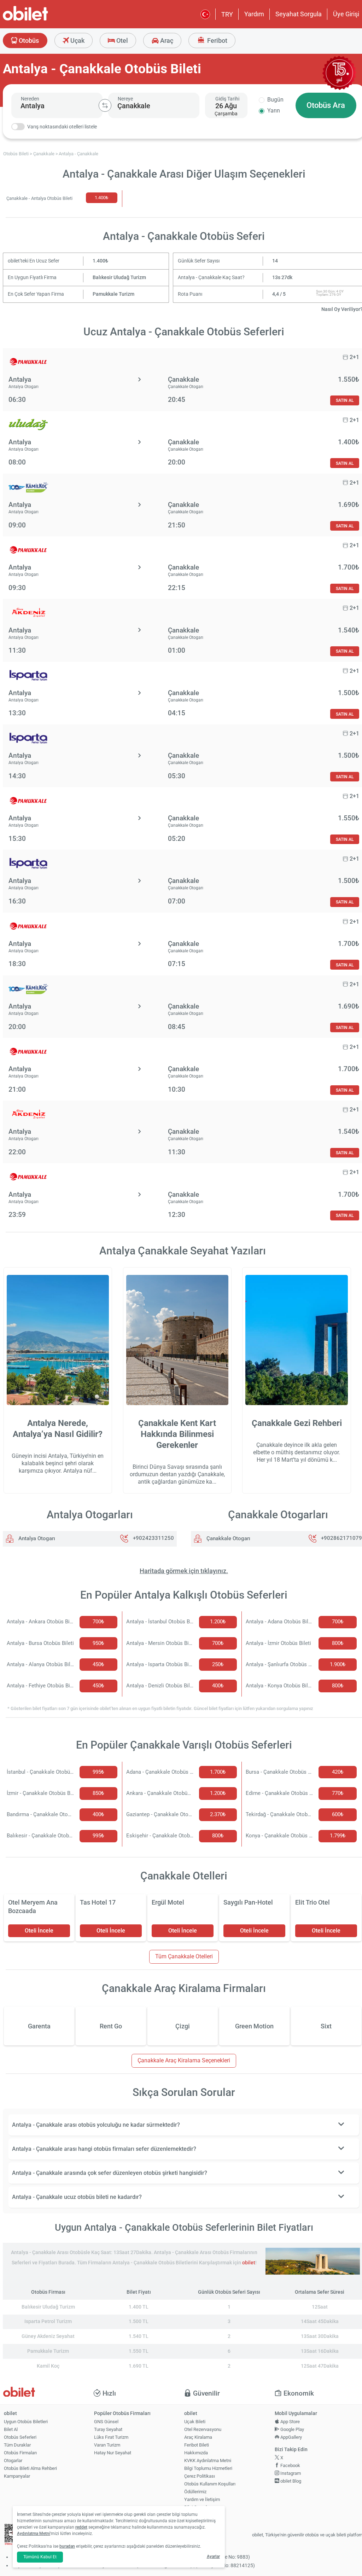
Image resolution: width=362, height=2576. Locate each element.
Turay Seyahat (108, 2429)
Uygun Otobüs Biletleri (26, 2422)
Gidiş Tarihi (227, 99)
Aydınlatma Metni (34, 2534)
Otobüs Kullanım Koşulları (210, 2484)
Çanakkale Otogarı (228, 1538)
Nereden (30, 99)
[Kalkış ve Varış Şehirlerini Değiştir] (105, 105)
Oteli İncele (39, 1931)
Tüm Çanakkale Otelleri (184, 1956)
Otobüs (28, 41)
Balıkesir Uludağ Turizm (119, 278)
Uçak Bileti (195, 2422)
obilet (249, 2263)
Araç (166, 41)
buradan (67, 2546)
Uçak (77, 41)
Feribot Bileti (197, 2445)
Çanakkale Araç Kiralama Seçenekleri (184, 2060)
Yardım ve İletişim (202, 2499)
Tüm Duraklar (17, 2445)
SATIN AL (345, 400)
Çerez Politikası (200, 2476)
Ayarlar (213, 2557)
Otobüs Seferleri (20, 2437)
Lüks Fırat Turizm (111, 2437)
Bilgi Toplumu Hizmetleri (208, 2468)
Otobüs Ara (326, 105)
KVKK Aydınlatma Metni (208, 2461)
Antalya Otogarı (36, 1538)
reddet (81, 2527)
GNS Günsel (106, 2422)
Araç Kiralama (198, 2437)
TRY (227, 14)
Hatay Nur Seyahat (113, 2453)
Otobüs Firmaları (20, 2453)
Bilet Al (11, 2429)
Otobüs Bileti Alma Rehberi (30, 2468)
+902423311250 (153, 1538)
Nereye (125, 99)
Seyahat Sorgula (299, 14)
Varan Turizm (107, 2445)
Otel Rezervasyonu (203, 2429)
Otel (121, 41)
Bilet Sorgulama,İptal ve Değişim (200, 2510)
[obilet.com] (42, 20)
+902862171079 (341, 1538)
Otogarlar (13, 2461)
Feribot (217, 41)
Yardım (254, 14)
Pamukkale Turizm (113, 294)
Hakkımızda (196, 2453)
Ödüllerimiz (195, 2492)
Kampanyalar (17, 2476)
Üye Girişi (346, 14)
